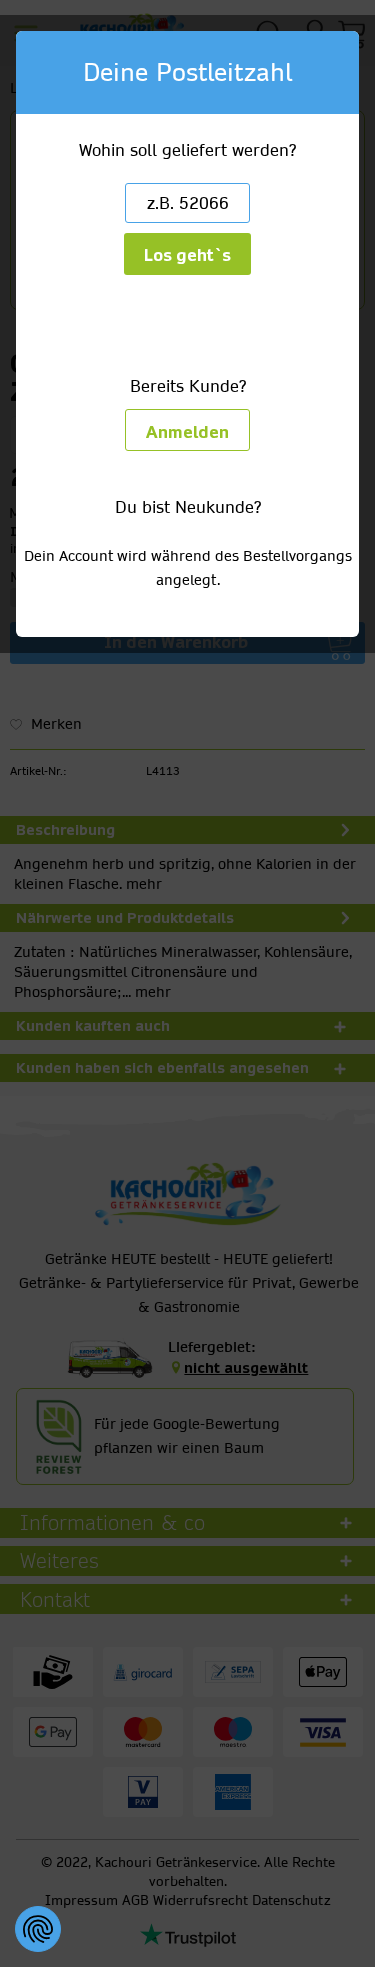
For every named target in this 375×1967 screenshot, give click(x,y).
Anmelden (187, 432)
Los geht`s (187, 255)
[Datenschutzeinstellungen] (38, 1929)
